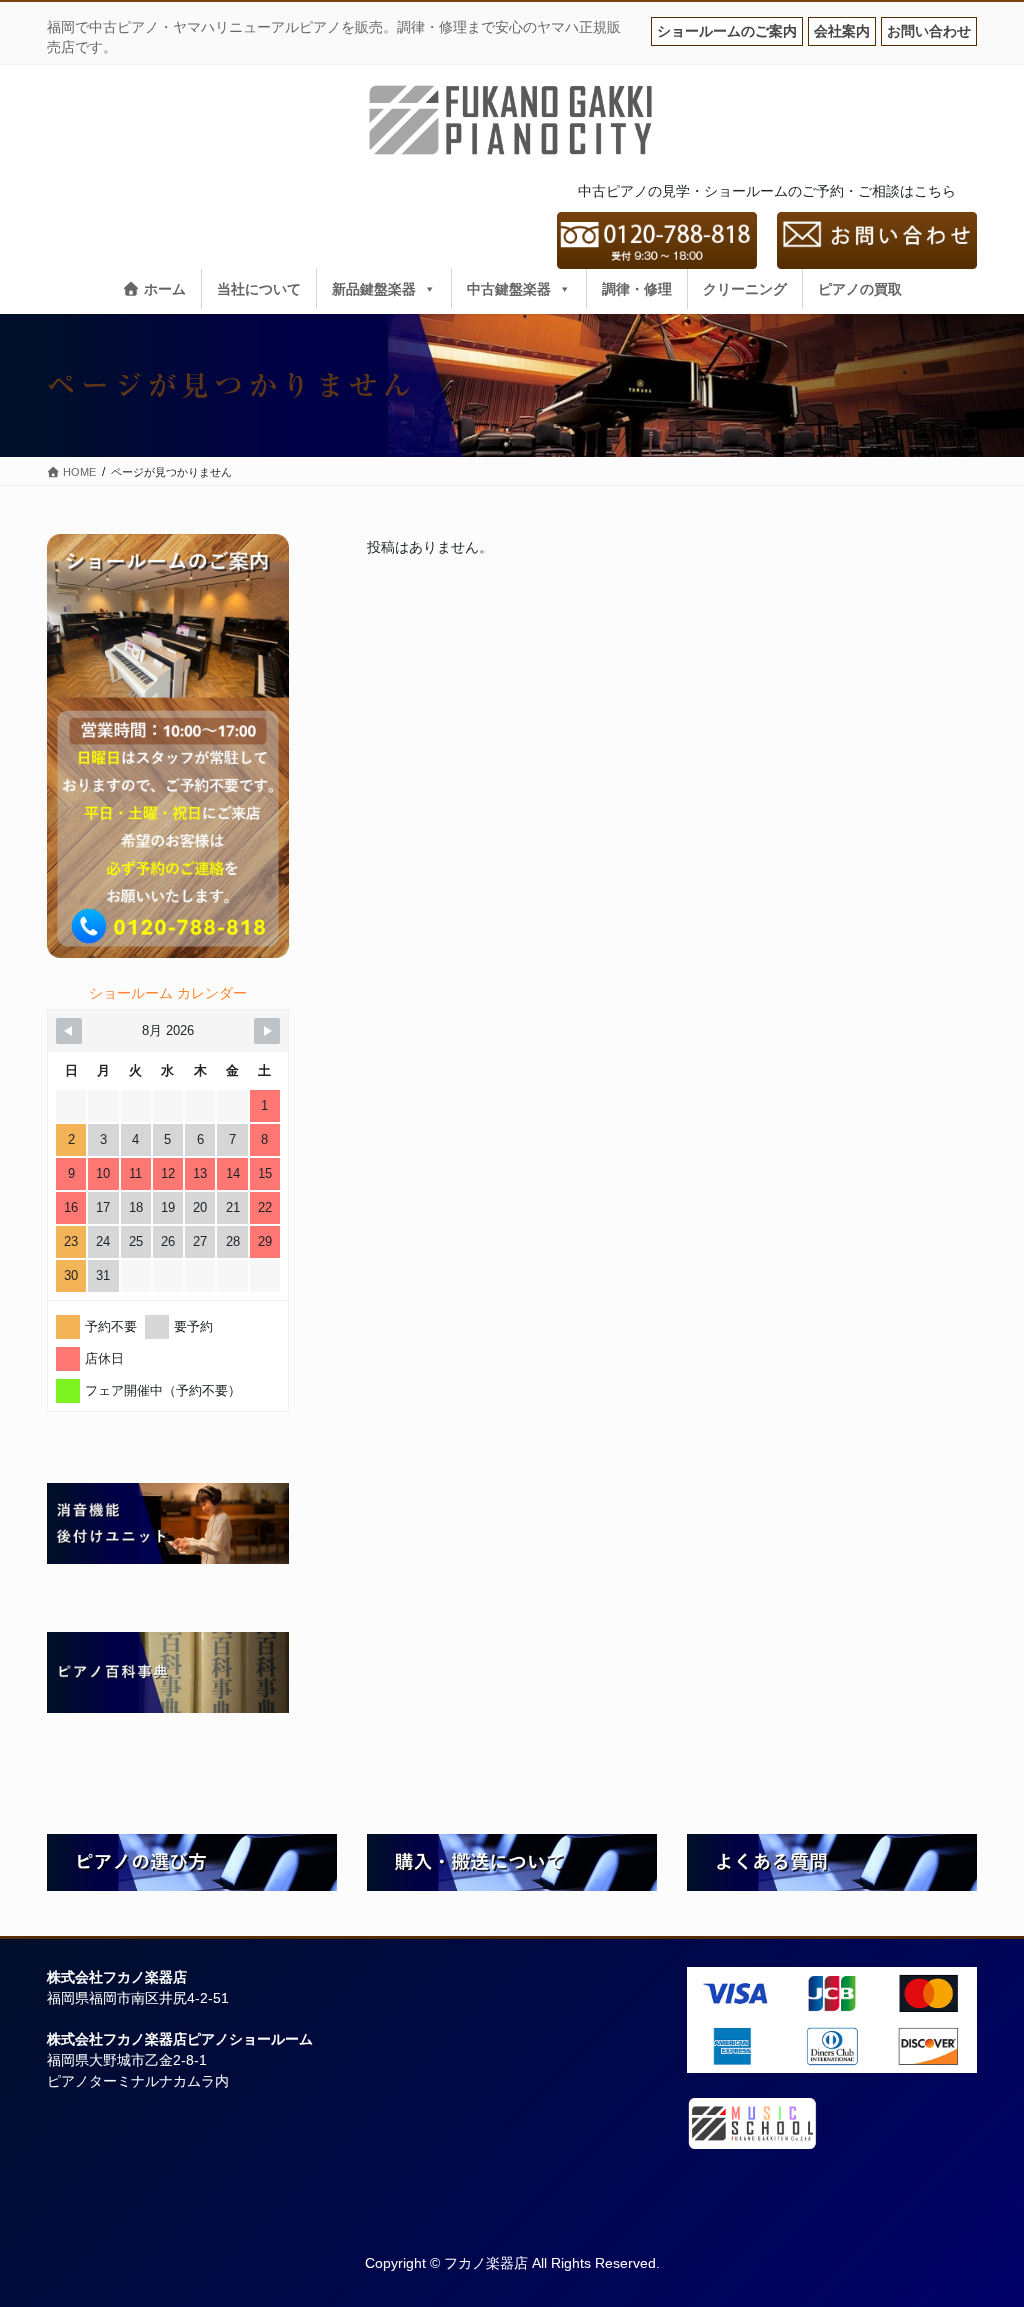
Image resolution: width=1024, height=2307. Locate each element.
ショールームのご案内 (727, 31)
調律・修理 (637, 289)
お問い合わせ (929, 31)
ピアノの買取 (860, 289)
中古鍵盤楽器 (509, 289)
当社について (259, 289)
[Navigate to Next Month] (267, 1031)
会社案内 (842, 31)
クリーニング (745, 289)
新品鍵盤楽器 (374, 289)
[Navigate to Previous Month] (69, 1031)
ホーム (163, 289)
